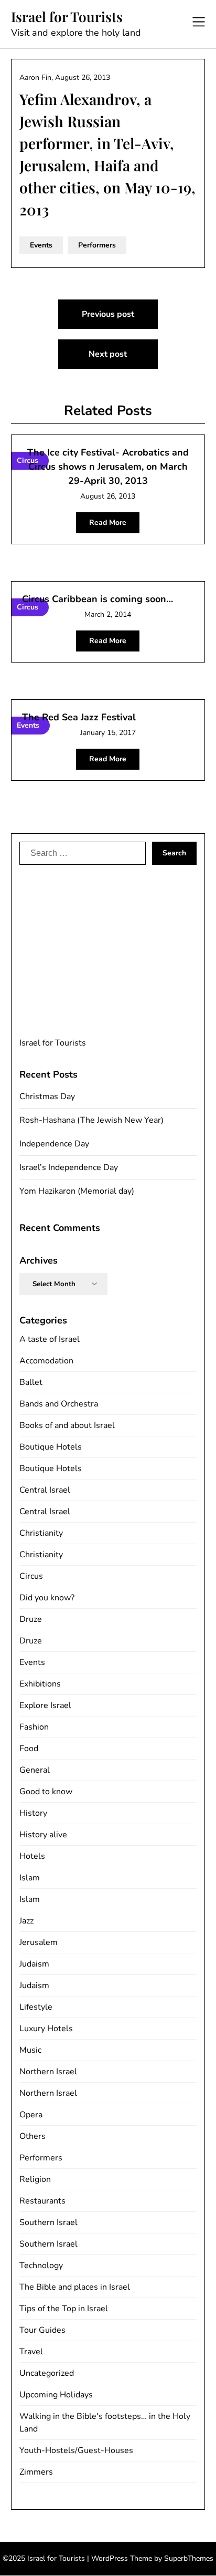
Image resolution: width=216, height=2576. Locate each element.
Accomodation (46, 1361)
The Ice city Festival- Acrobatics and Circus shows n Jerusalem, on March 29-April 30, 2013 (108, 467)
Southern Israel (48, 2222)
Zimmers (36, 2472)
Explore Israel (45, 1705)
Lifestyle (36, 2007)
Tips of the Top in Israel (64, 2309)
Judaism (34, 1964)
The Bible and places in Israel (75, 2287)
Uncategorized (47, 2373)
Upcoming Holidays (56, 2395)
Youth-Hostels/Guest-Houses (76, 2450)
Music (30, 2050)
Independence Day (54, 1144)
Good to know (46, 1792)
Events (41, 245)
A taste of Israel (50, 1339)
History (33, 1813)
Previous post (108, 314)
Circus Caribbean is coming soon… (98, 599)
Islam (30, 1878)
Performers (97, 245)
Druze (31, 1619)
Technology (41, 2265)
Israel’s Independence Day (69, 1167)
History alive (43, 1835)
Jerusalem (39, 1942)
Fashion (34, 1727)
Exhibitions (40, 1684)
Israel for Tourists (67, 17)
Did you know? (47, 1598)
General (35, 1770)
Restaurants (42, 2201)
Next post (108, 354)
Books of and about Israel (67, 1425)
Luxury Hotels (46, 2029)
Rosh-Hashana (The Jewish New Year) (91, 1120)
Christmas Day (47, 1096)
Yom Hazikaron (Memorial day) (77, 1191)
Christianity (41, 1533)
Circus (31, 1576)
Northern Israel (48, 2072)
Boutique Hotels (51, 1447)
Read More (108, 523)
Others (33, 2136)
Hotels (32, 1856)
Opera (31, 2115)
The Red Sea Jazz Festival (79, 717)
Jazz (26, 1921)
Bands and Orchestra (59, 1404)
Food (29, 1749)
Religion (35, 2179)
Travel (31, 2352)
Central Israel (45, 1490)
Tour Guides (42, 2330)
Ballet (31, 1382)
